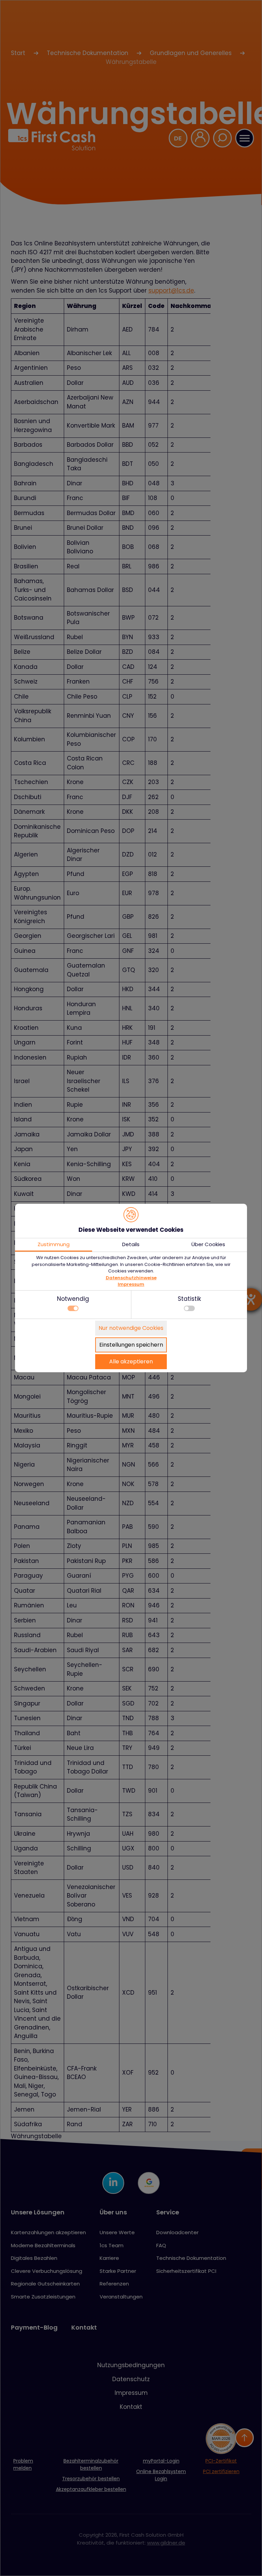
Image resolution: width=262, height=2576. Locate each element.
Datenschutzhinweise (131, 1278)
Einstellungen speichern (131, 1345)
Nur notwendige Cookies (131, 1328)
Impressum (131, 1284)
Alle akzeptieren (131, 1361)
